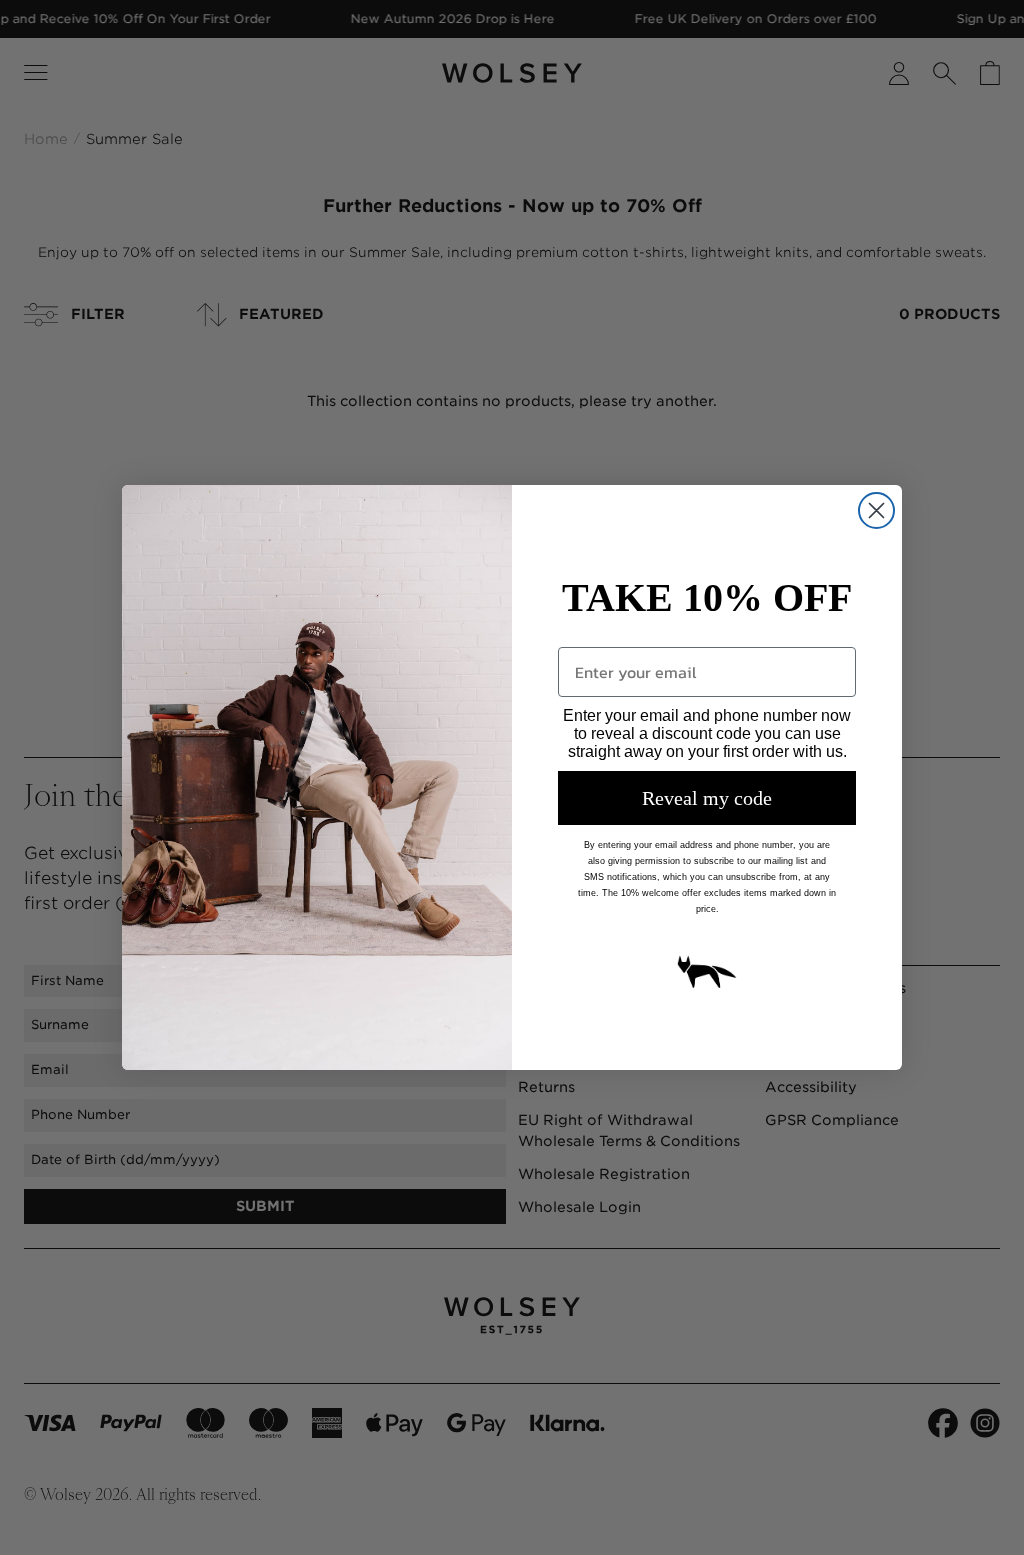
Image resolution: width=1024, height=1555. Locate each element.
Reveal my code (707, 798)
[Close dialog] (876, 510)
